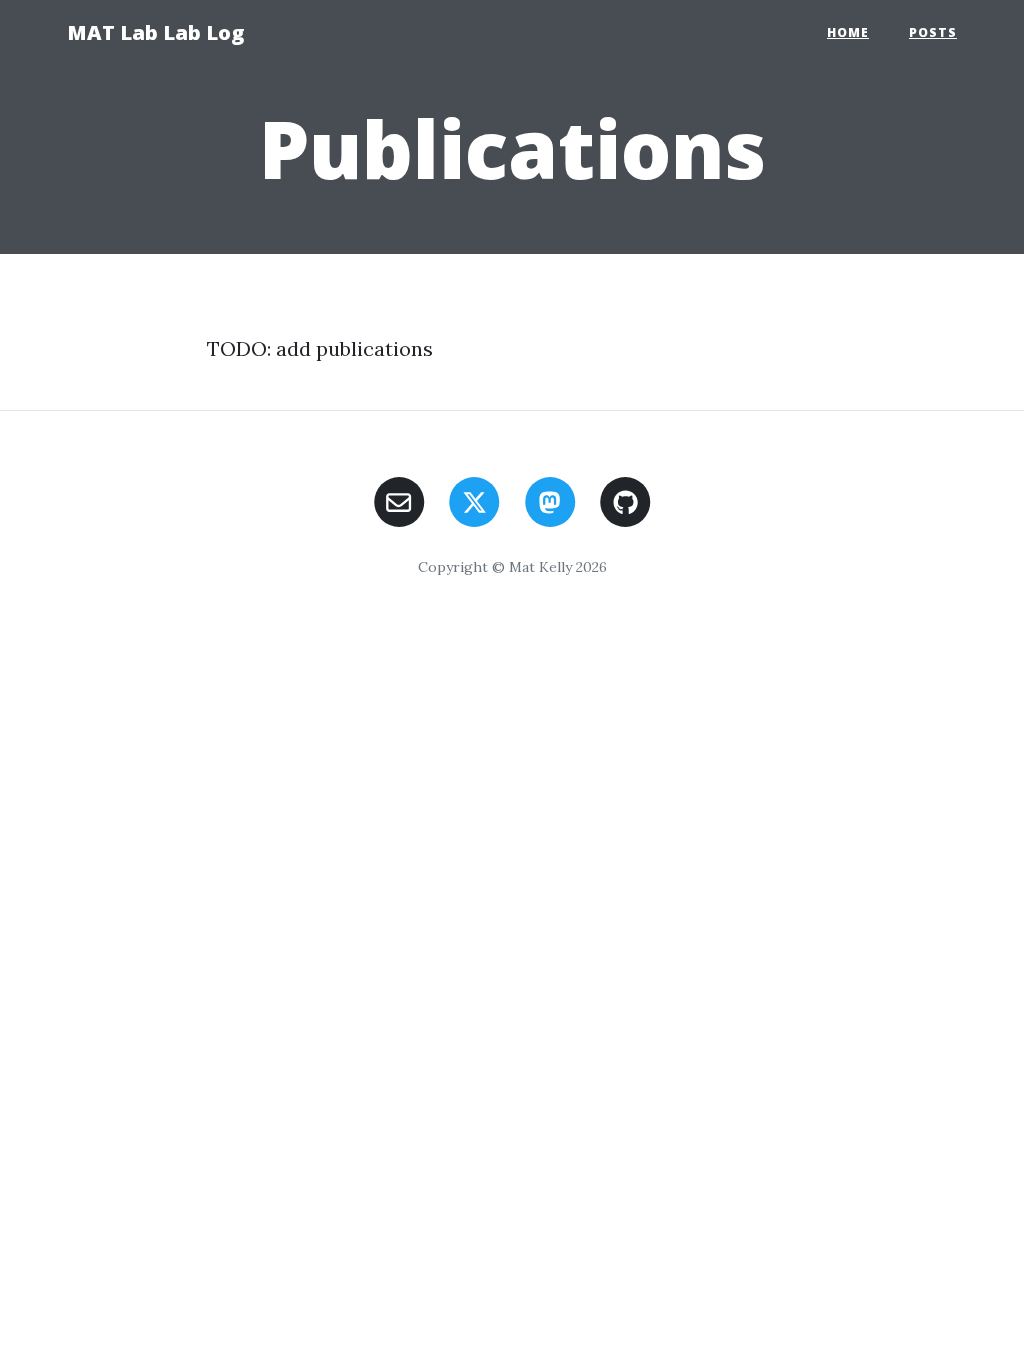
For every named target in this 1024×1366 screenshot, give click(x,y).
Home (848, 32)
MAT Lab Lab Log (155, 32)
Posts (933, 32)
